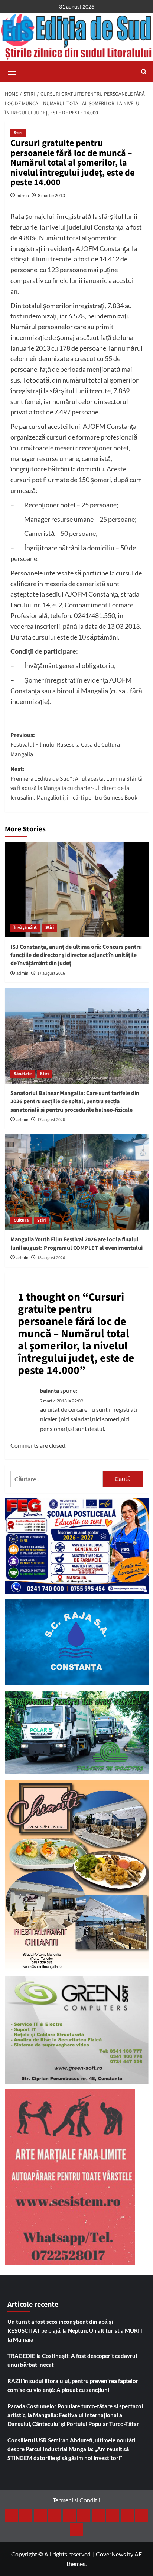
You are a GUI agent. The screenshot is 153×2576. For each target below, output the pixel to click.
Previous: (65, 745)
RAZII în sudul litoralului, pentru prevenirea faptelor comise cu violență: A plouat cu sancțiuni (73, 2385)
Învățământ (25, 927)
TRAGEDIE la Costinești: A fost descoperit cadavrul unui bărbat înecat (72, 2360)
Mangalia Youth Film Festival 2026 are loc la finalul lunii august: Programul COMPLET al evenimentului (76, 1244)
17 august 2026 (51, 973)
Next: (76, 783)
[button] (12, 71)
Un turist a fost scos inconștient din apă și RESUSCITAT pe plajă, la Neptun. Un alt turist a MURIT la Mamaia (75, 2330)
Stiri (18, 133)
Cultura (21, 1220)
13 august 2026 (51, 1258)
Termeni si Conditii (76, 2500)
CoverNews (111, 2554)
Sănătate (23, 1074)
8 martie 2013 (51, 195)
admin (23, 195)
